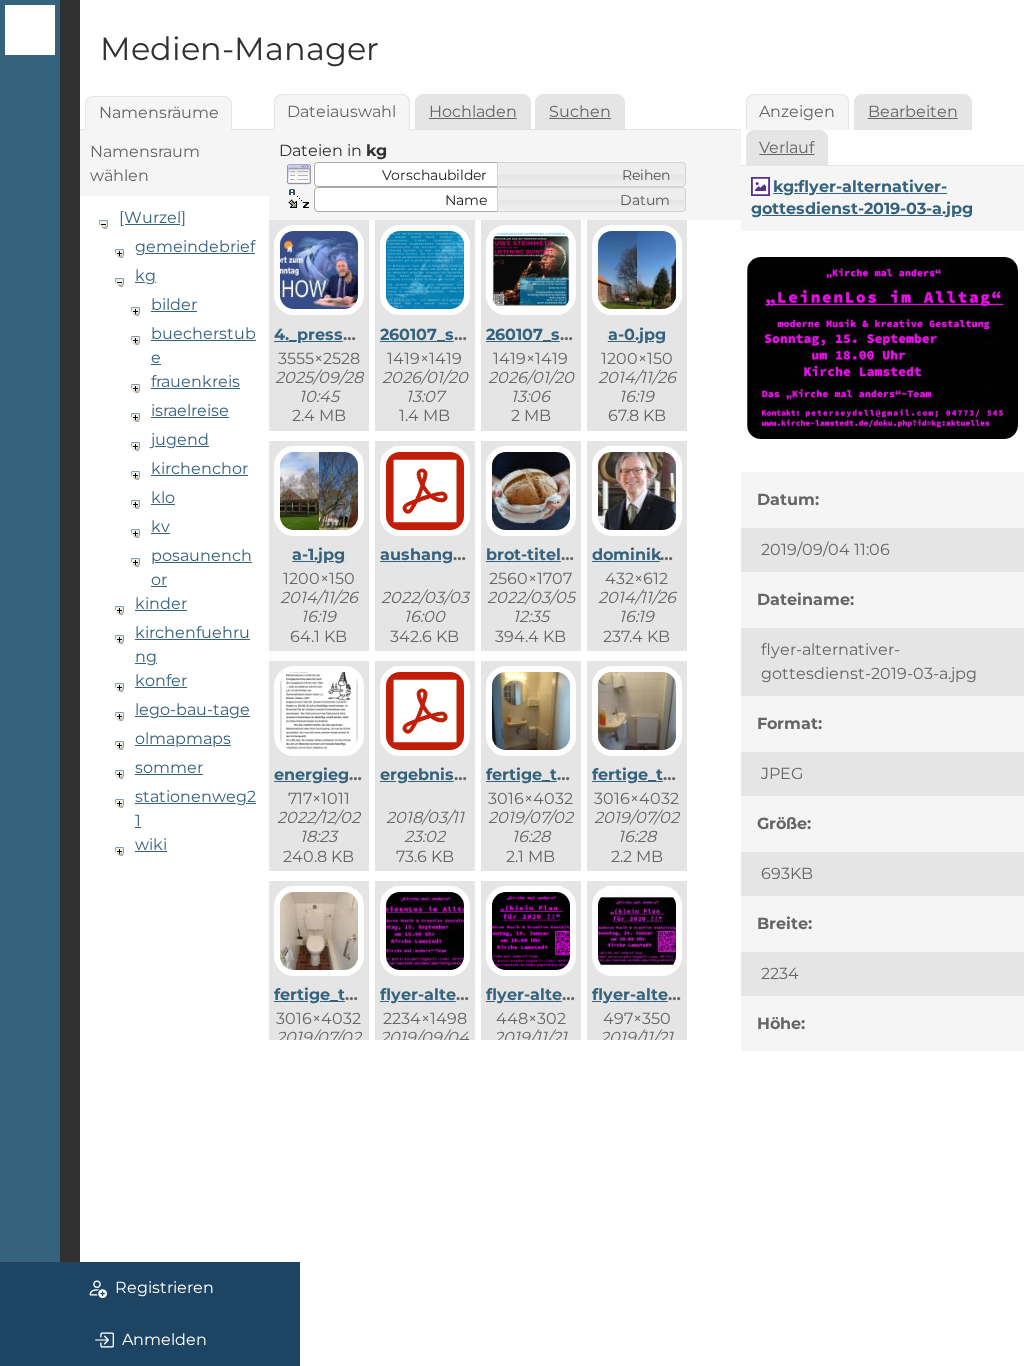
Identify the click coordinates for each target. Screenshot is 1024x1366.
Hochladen (473, 111)
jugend (180, 439)
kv (160, 526)
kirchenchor (199, 468)
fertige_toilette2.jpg (674, 774)
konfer (161, 680)
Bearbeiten (913, 111)
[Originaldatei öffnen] (882, 439)
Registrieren (164, 1287)
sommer (169, 767)
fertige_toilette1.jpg (567, 774)
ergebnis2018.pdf (451, 774)
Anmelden (164, 1339)
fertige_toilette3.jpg (356, 994)
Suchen (580, 111)
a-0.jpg (637, 334)
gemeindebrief (195, 246)
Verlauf (786, 147)
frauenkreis (195, 381)
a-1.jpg (318, 554)
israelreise (190, 410)
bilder (174, 304)
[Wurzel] (152, 217)
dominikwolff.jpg (662, 554)
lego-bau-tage (192, 709)
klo (163, 497)
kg (145, 275)
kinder (161, 603)
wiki (151, 844)
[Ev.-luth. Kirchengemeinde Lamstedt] (30, 30)
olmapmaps (183, 738)
